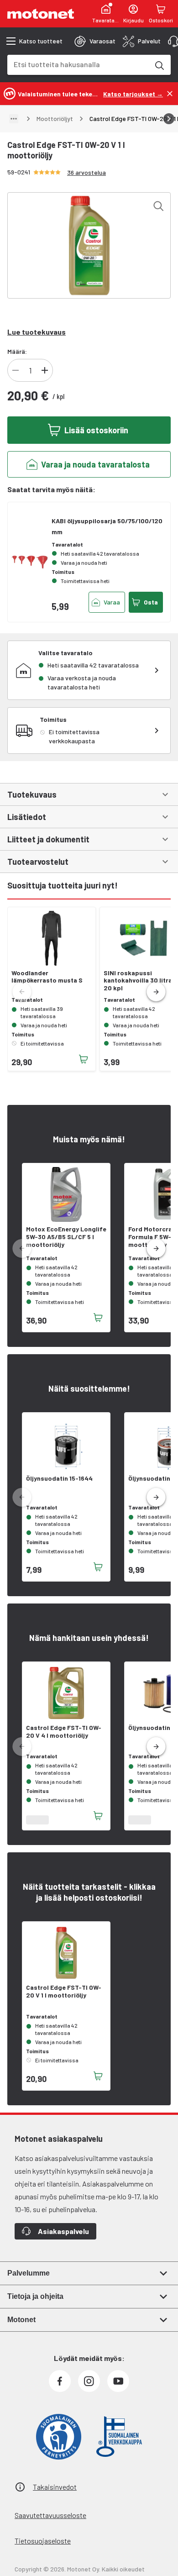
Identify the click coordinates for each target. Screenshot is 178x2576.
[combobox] (78, 64)
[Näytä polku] (14, 119)
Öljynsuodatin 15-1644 (59, 1478)
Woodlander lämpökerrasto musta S (47, 977)
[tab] (95, 41)
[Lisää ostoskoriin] (84, 1059)
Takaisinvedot (55, 2487)
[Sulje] (170, 94)
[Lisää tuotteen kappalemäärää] (45, 370)
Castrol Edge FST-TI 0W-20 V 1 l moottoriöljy (64, 1991)
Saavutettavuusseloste (50, 2515)
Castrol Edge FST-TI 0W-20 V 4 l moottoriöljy (64, 1732)
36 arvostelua (86, 172)
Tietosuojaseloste (43, 2541)
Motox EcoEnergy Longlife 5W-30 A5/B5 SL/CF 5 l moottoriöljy (66, 1237)
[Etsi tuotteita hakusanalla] (159, 65)
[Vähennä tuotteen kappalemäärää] (16, 370)
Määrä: (17, 351)
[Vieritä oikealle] (169, 119)
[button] (156, 992)
